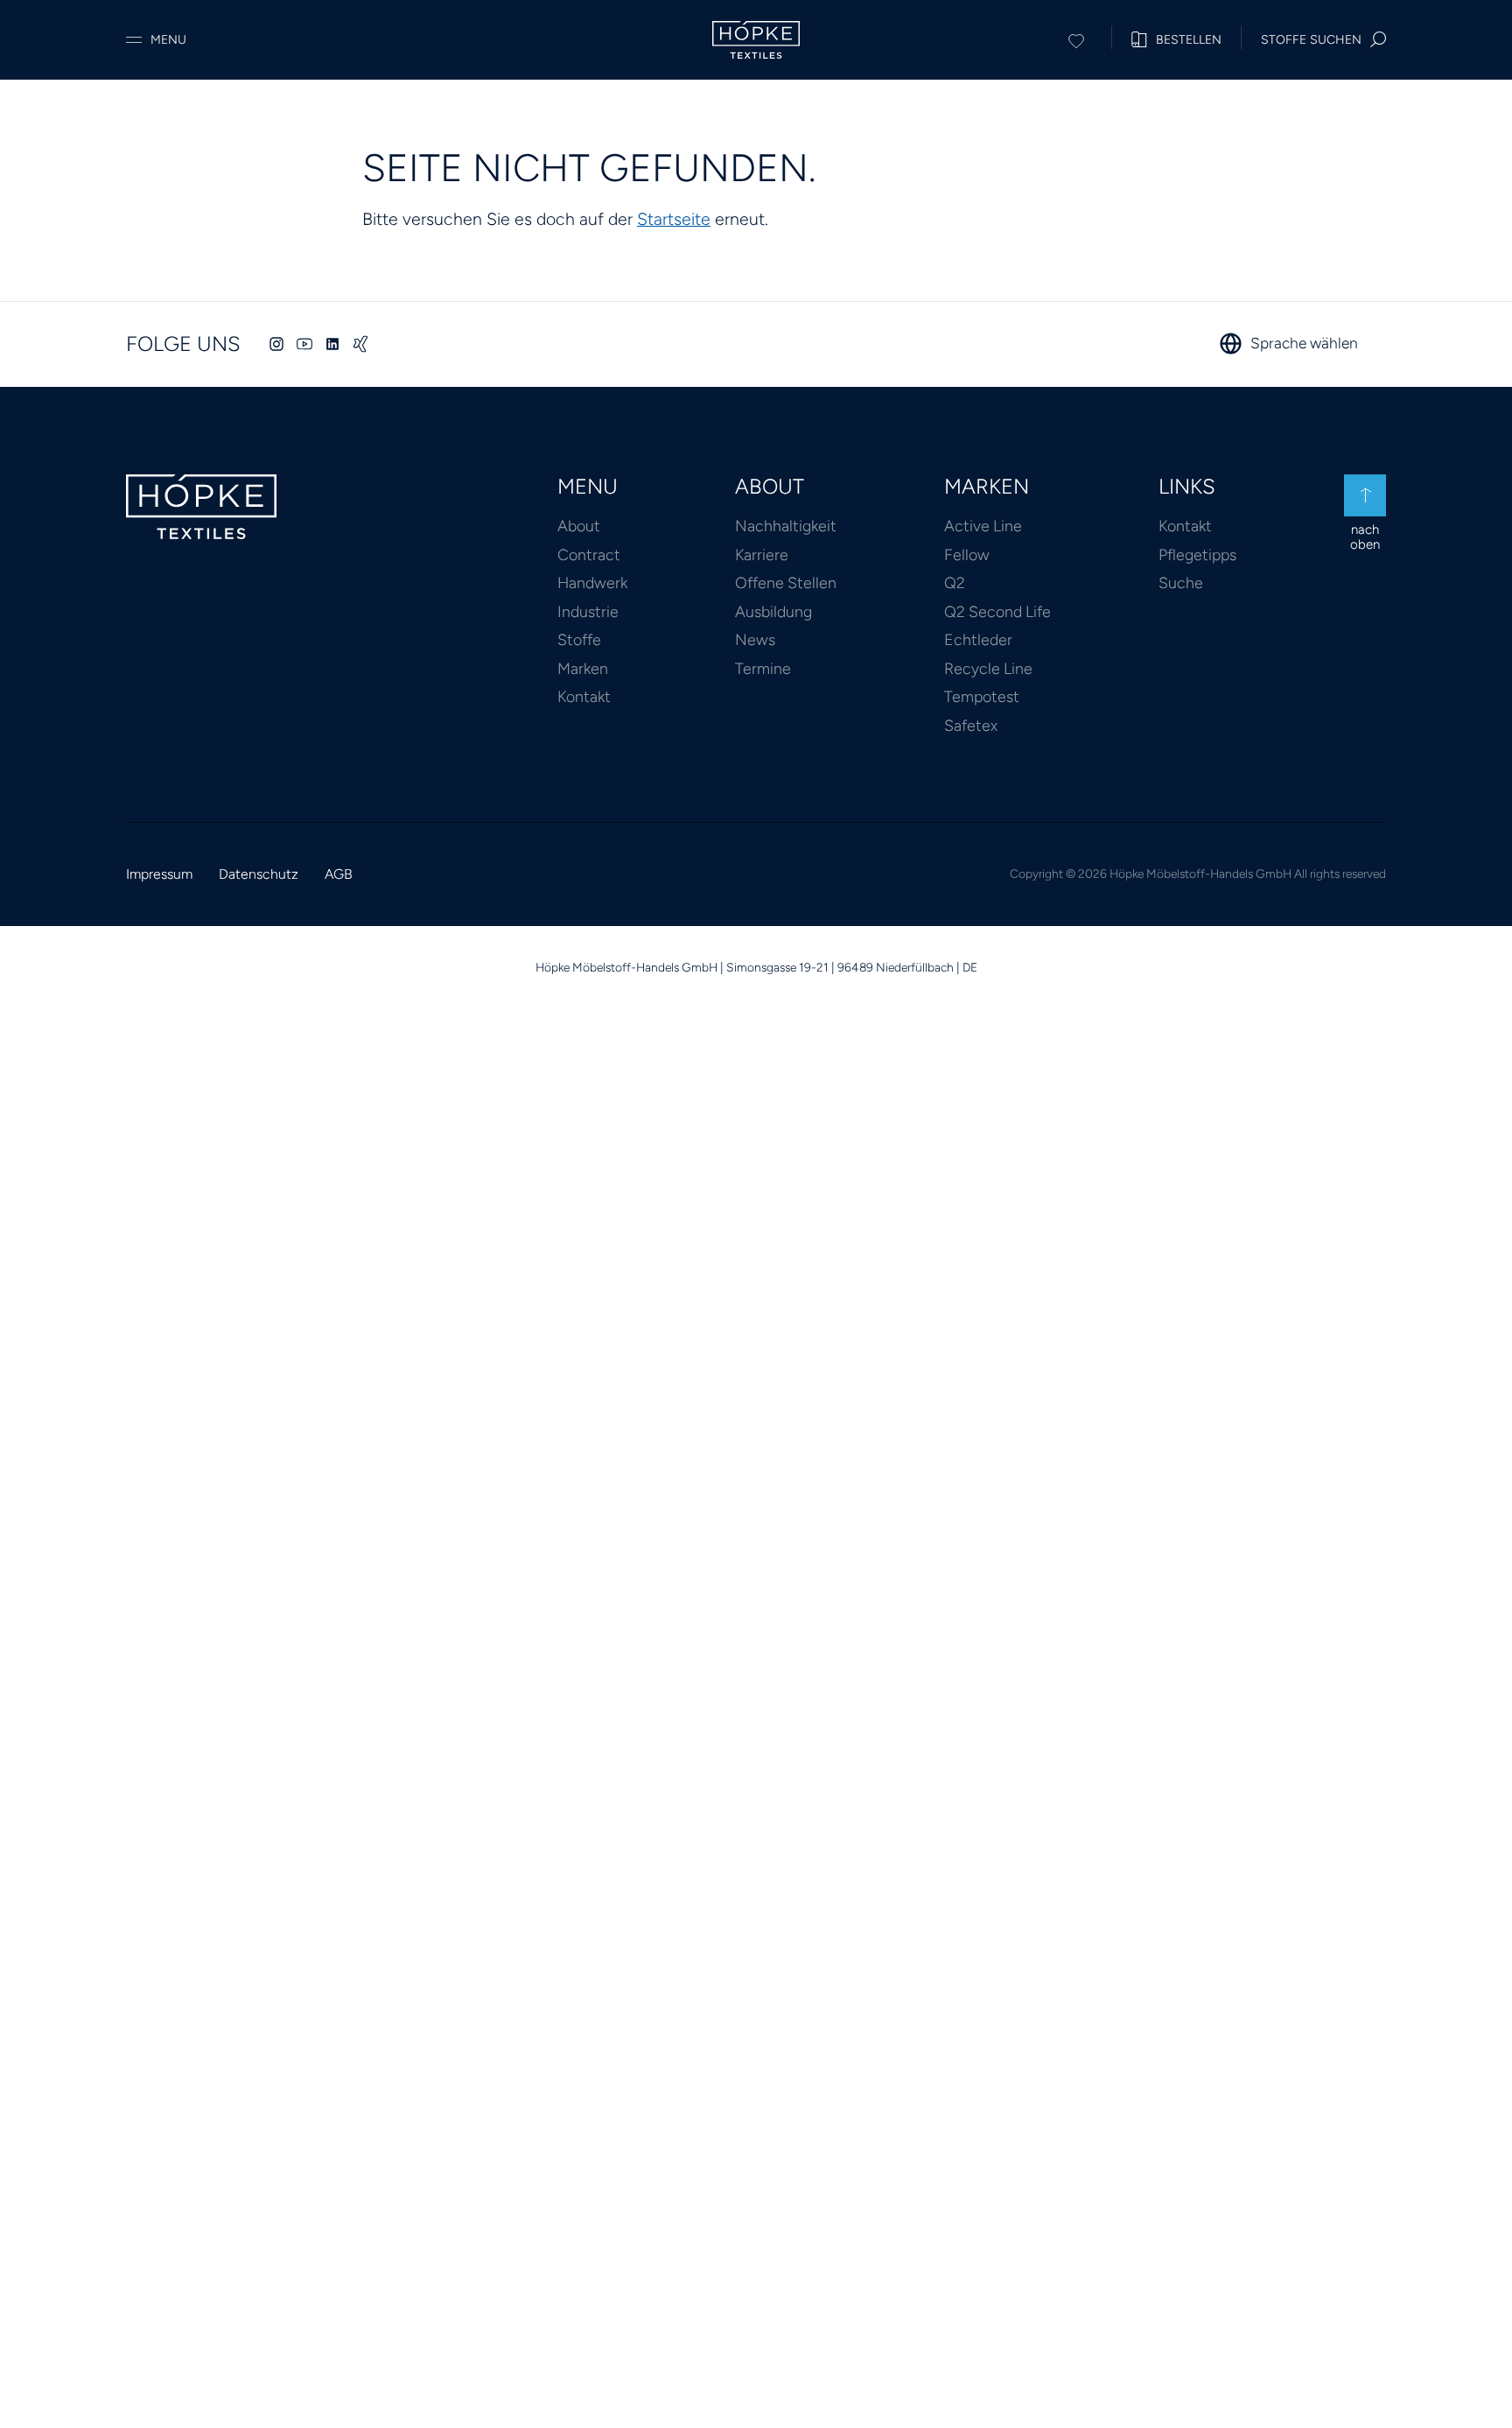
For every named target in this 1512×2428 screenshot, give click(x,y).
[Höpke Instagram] (276, 344)
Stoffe (579, 639)
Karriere (762, 554)
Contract (589, 554)
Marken (583, 668)
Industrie (588, 611)
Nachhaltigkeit (786, 526)
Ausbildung (773, 611)
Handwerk (592, 582)
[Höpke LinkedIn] (332, 344)
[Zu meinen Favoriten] (1076, 38)
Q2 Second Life (997, 611)
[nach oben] (1365, 495)
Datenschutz (259, 874)
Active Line (983, 526)
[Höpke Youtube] (304, 344)
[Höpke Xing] (360, 344)
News (755, 639)
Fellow (967, 554)
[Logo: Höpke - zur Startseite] (756, 40)
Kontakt (584, 696)
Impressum (159, 874)
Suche (1181, 582)
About (579, 526)
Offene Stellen (786, 582)
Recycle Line (988, 668)
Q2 (955, 582)
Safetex (971, 725)
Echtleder (978, 639)
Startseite (674, 219)
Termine (763, 668)
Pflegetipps (1197, 554)
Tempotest (982, 696)
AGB (339, 874)
